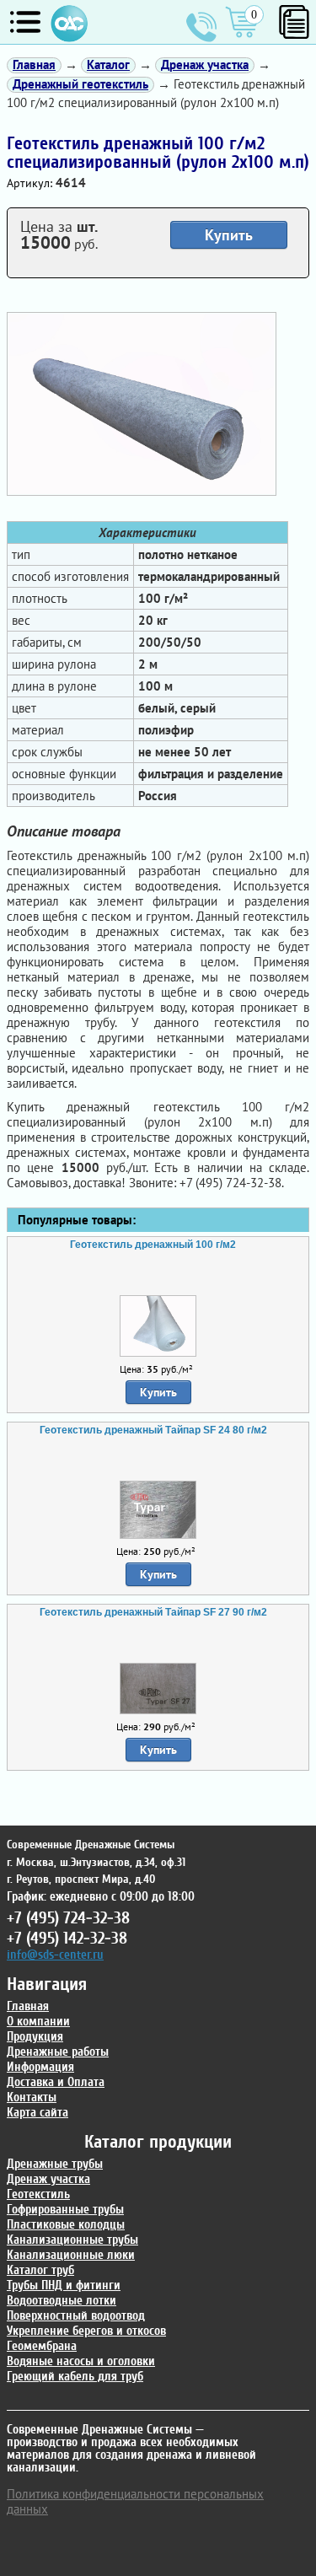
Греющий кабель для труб (75, 2377)
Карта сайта (37, 2113)
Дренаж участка (48, 2179)
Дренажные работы (58, 2052)
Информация (40, 2067)
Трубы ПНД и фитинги (64, 2286)
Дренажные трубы (55, 2164)
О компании (38, 2022)
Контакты (32, 2097)
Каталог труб (40, 2270)
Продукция (35, 2037)
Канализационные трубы (72, 2240)
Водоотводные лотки (62, 2301)
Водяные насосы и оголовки (81, 2361)
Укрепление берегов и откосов (86, 2331)
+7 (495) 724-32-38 (201, 27)
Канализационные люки (71, 2255)
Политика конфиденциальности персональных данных (135, 2501)
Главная (28, 2006)
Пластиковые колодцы (66, 2225)
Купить (229, 235)
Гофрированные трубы (65, 2210)
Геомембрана (42, 2346)
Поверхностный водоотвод (76, 2316)
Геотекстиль (38, 2194)
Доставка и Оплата (56, 2082)
